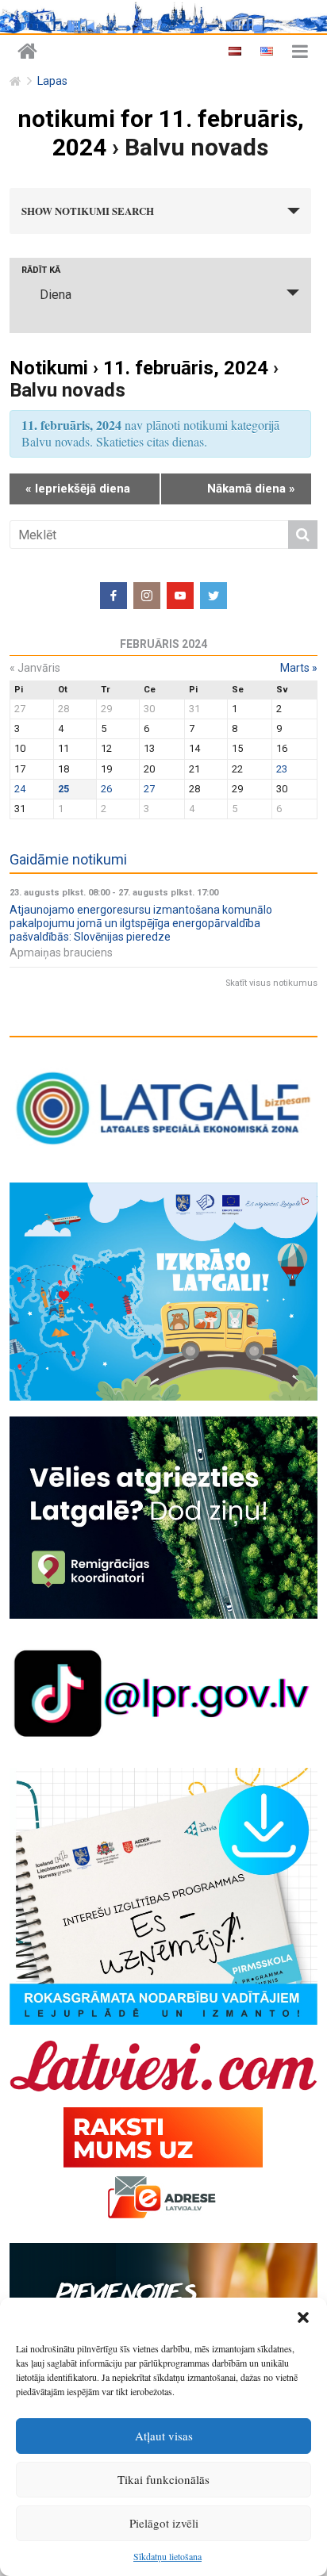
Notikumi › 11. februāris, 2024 (139, 368)
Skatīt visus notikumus (271, 983)
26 (106, 789)
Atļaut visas (164, 2436)
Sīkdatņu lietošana (167, 2556)
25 (63, 789)
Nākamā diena (251, 489)
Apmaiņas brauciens (61, 953)
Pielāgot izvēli (164, 2523)
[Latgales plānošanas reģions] (27, 52)
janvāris (35, 668)
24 (20, 789)
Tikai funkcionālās (163, 2479)
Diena (56, 295)
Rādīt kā (41, 270)
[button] (303, 2317)
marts (299, 668)
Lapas (52, 81)
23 (282, 769)
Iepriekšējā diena (78, 489)
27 (149, 789)
